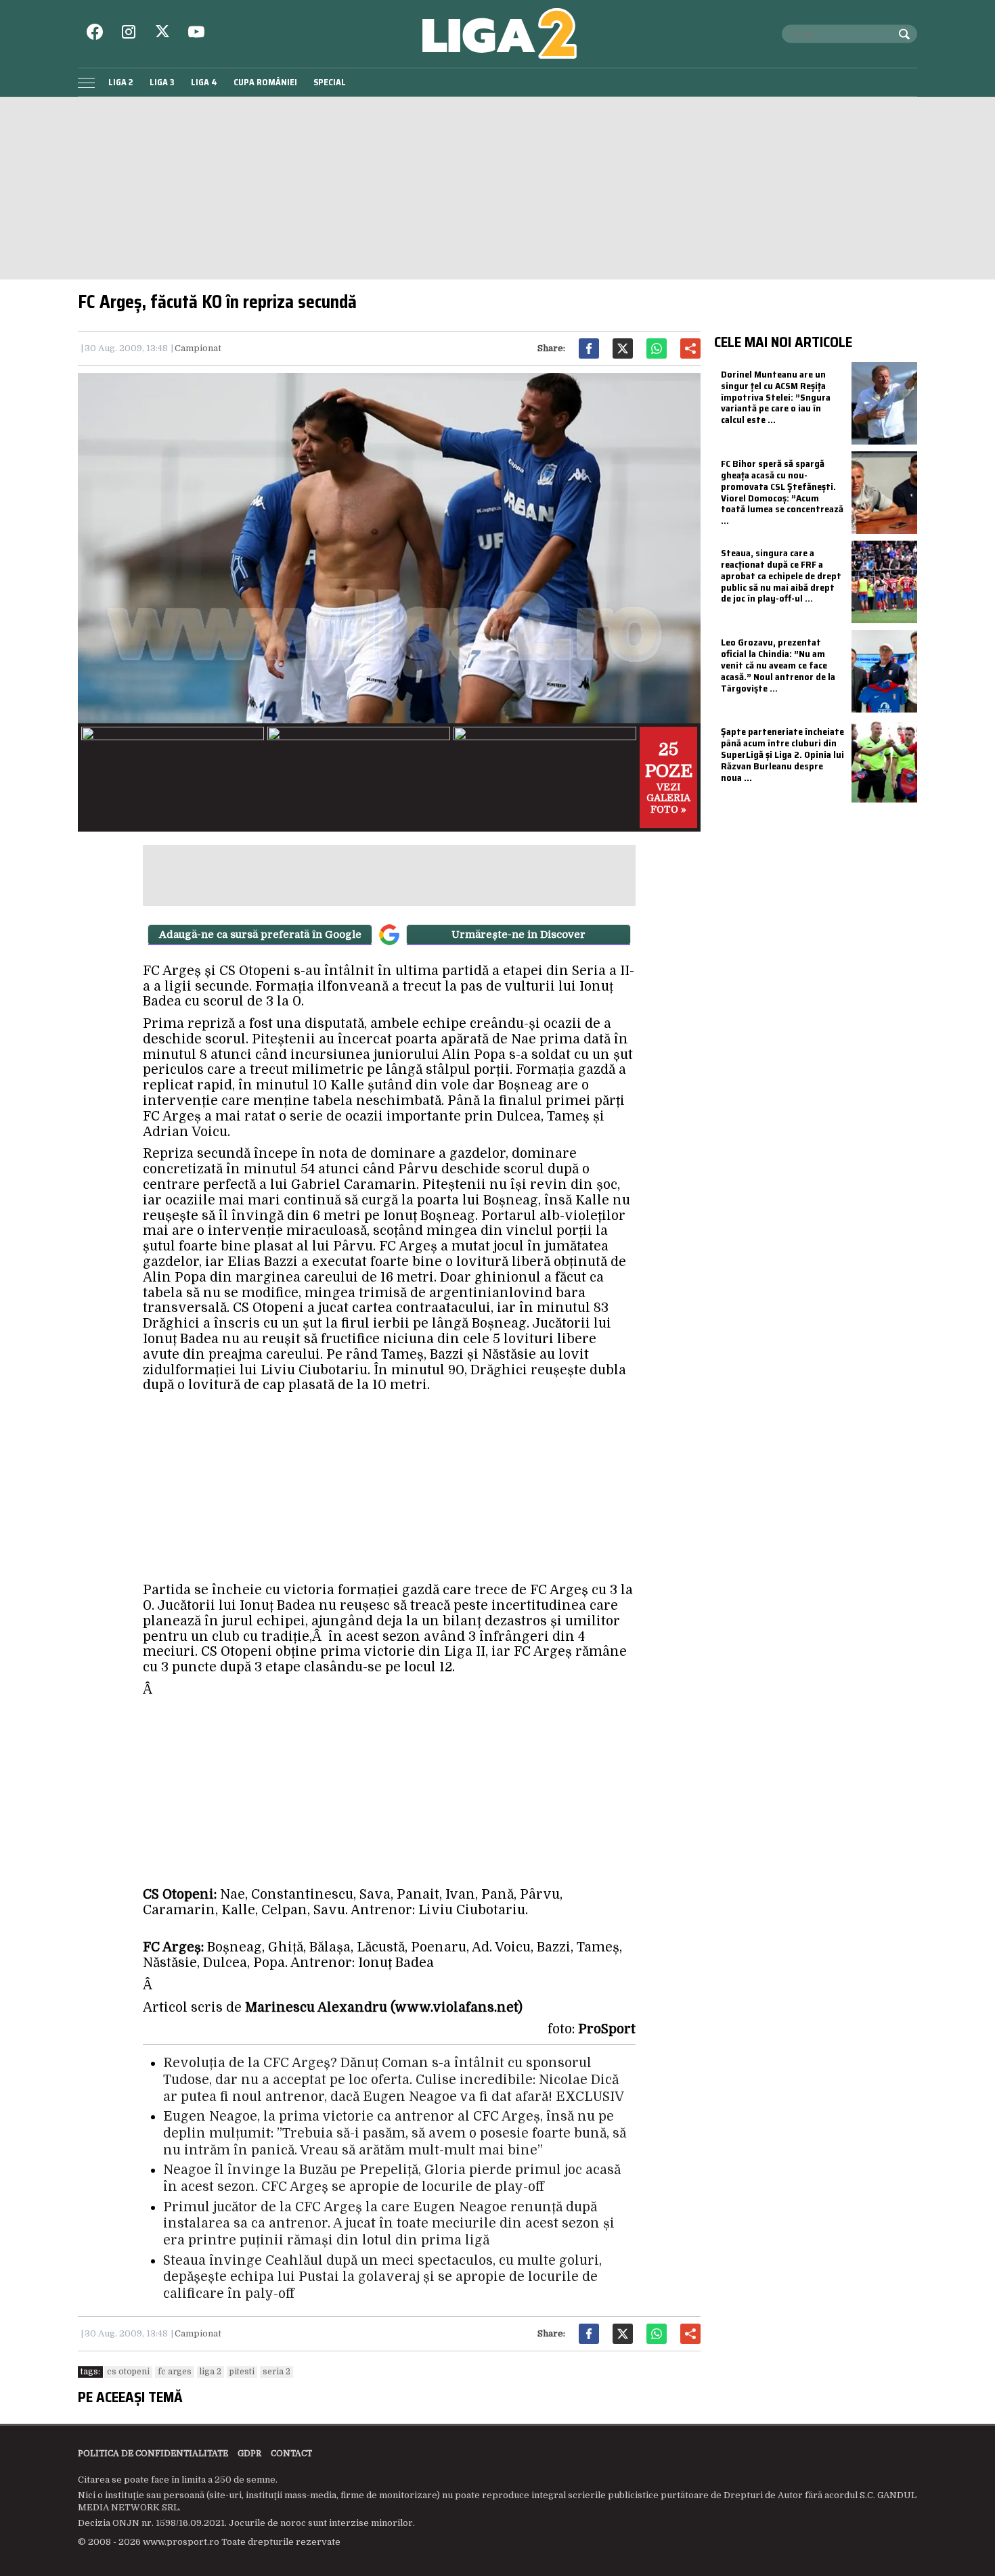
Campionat (198, 348)
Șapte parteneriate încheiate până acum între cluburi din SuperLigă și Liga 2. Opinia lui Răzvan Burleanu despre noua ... (782, 754)
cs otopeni (128, 2372)
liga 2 (211, 2372)
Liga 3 (162, 82)
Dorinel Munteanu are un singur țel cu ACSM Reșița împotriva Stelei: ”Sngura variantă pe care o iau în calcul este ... (776, 397)
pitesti (242, 2372)
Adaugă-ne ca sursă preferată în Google (260, 934)
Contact (291, 2454)
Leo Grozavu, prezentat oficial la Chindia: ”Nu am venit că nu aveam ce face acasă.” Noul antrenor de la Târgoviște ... (778, 665)
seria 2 (277, 2372)
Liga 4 (204, 82)
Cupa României (265, 82)
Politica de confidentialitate (153, 2454)
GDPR (249, 2454)
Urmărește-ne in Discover (518, 934)
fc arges (175, 2372)
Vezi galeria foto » (669, 777)
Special (330, 82)
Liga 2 (121, 82)
